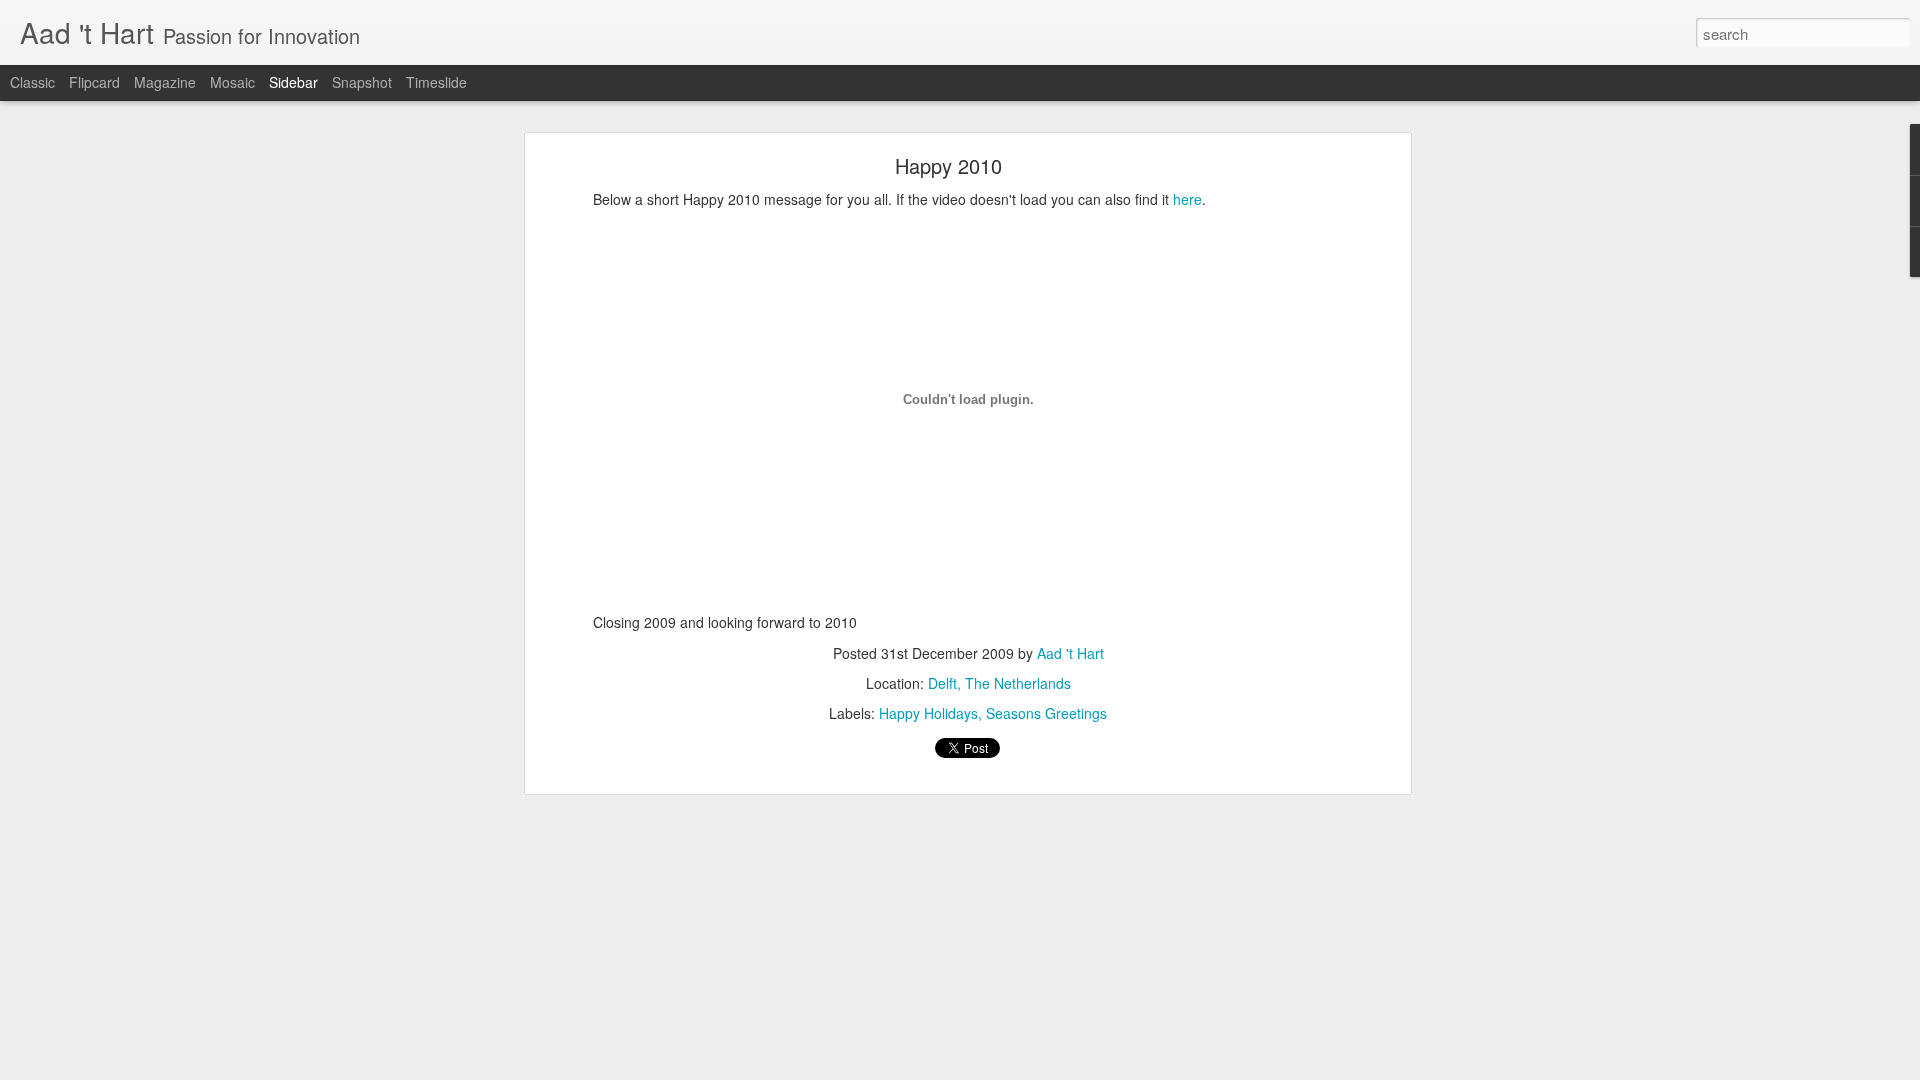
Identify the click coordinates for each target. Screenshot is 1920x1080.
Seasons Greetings (1046, 713)
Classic (32, 82)
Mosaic (232, 82)
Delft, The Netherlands (999, 683)
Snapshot (362, 82)
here (1187, 199)
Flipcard (94, 82)
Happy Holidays (928, 713)
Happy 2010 (948, 165)
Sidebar (293, 82)
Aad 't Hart (1070, 653)
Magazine (165, 82)
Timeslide (436, 82)
